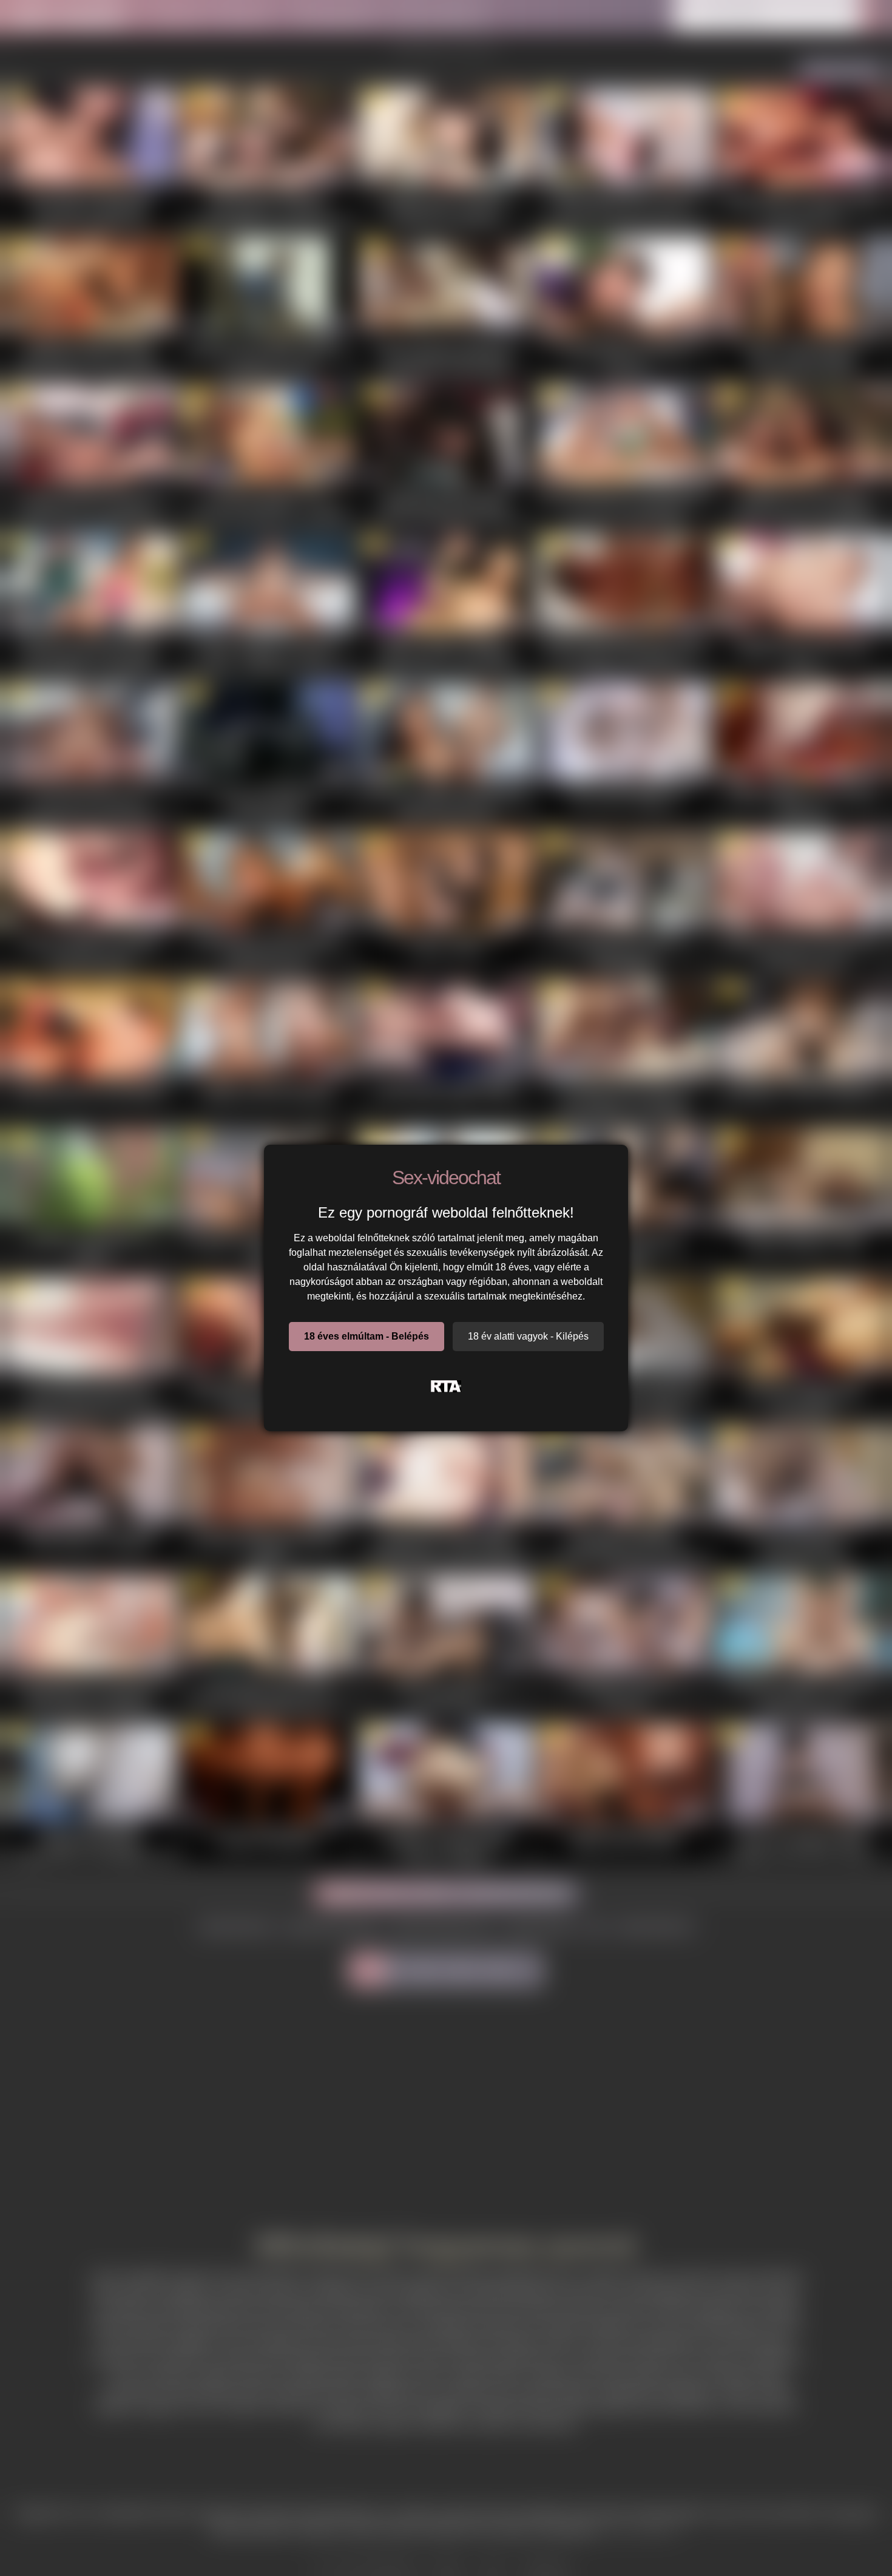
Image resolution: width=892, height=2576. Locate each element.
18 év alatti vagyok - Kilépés (528, 1336)
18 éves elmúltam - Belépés (367, 1336)
